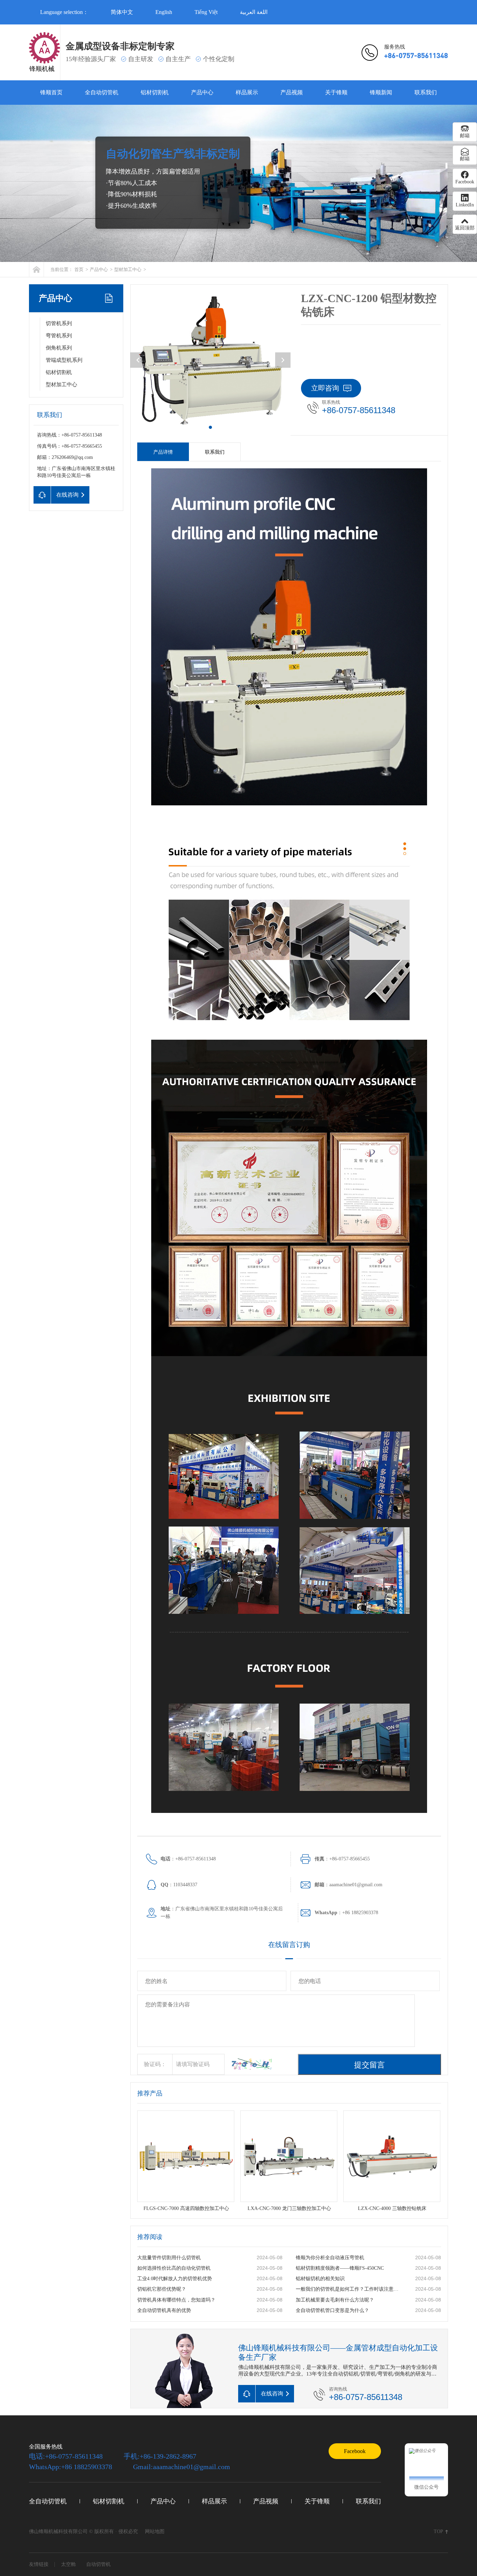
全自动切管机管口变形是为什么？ (332, 2310)
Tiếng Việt (206, 12)
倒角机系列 (59, 348)
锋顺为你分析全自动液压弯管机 (330, 2258)
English (164, 12)
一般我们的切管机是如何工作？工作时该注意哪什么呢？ (348, 2289)
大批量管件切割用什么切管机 (169, 2258)
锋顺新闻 (381, 92)
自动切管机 (98, 2564)
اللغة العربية (254, 12)
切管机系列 (59, 323)
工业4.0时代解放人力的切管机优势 (175, 2279)
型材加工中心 (128, 269)
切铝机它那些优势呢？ (162, 2289)
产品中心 (202, 92)
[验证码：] (248, 2064)
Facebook (355, 2451)
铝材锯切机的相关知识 (320, 2279)
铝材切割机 (155, 92)
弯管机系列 (59, 336)
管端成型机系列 (64, 360)
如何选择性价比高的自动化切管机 (174, 2268)
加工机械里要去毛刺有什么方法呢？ (335, 2300)
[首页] (36, 269)
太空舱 (68, 2564)
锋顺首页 (51, 92)
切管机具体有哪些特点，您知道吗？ (176, 2300)
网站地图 (155, 2531)
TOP (438, 2531)
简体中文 (122, 12)
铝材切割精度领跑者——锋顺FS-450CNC (340, 2268)
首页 (79, 269)
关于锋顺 (336, 92)
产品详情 (163, 452)
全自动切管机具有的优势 (164, 2310)
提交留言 (369, 2065)
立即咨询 (325, 388)
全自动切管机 (102, 92)
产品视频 (292, 92)
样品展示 (247, 92)
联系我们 (426, 92)
